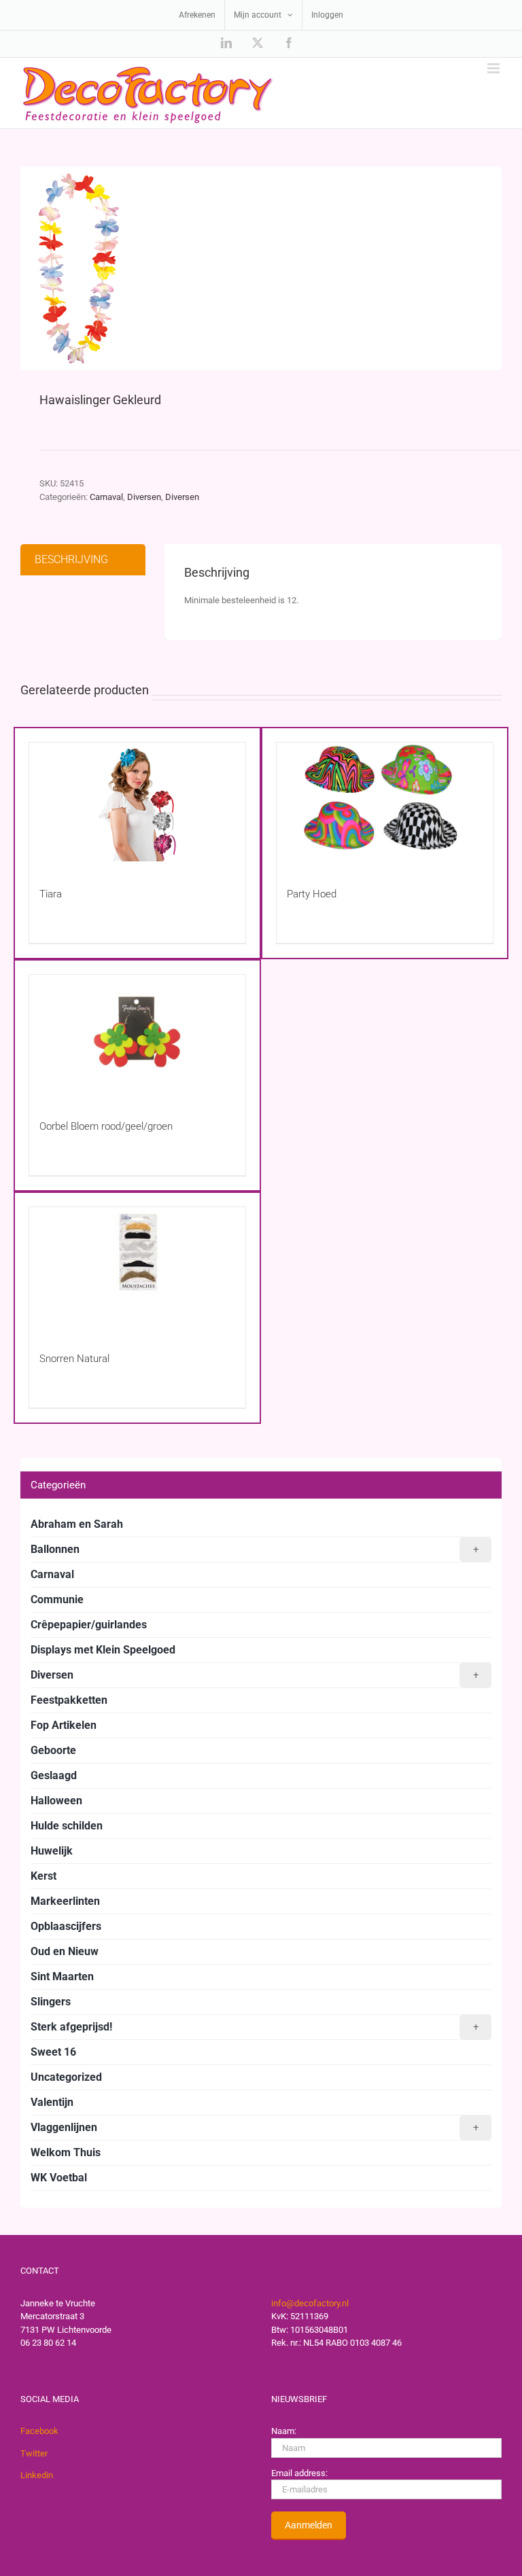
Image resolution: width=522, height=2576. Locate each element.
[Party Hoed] (385, 802)
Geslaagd (54, 1775)
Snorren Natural (74, 1359)
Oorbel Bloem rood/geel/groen (106, 1126)
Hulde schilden (67, 1826)
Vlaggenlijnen (255, 2127)
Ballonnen (255, 1549)
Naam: (284, 2431)
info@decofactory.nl (310, 2303)
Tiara (51, 894)
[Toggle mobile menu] (494, 68)
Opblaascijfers (66, 1926)
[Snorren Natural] (137, 1267)
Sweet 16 (53, 2052)
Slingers (51, 2002)
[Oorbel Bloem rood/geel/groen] (137, 1034)
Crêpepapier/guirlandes (89, 1625)
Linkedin (37, 2475)
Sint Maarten (62, 1976)
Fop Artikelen (64, 1725)
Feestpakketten (69, 1700)
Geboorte (53, 1750)
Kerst (43, 1876)
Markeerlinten (65, 1901)
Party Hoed (312, 894)
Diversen (144, 497)
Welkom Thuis (66, 2152)
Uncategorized (66, 2077)
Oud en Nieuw (65, 1951)
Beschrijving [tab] (71, 559)
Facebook (39, 2431)
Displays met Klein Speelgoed (103, 1650)
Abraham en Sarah (77, 1524)
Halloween (56, 1801)
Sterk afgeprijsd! (255, 2027)
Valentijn (52, 2102)
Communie (57, 1599)
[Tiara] (137, 802)
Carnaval (106, 497)
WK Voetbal (59, 2178)
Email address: (299, 2473)
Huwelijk (52, 1851)
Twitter (34, 2453)
